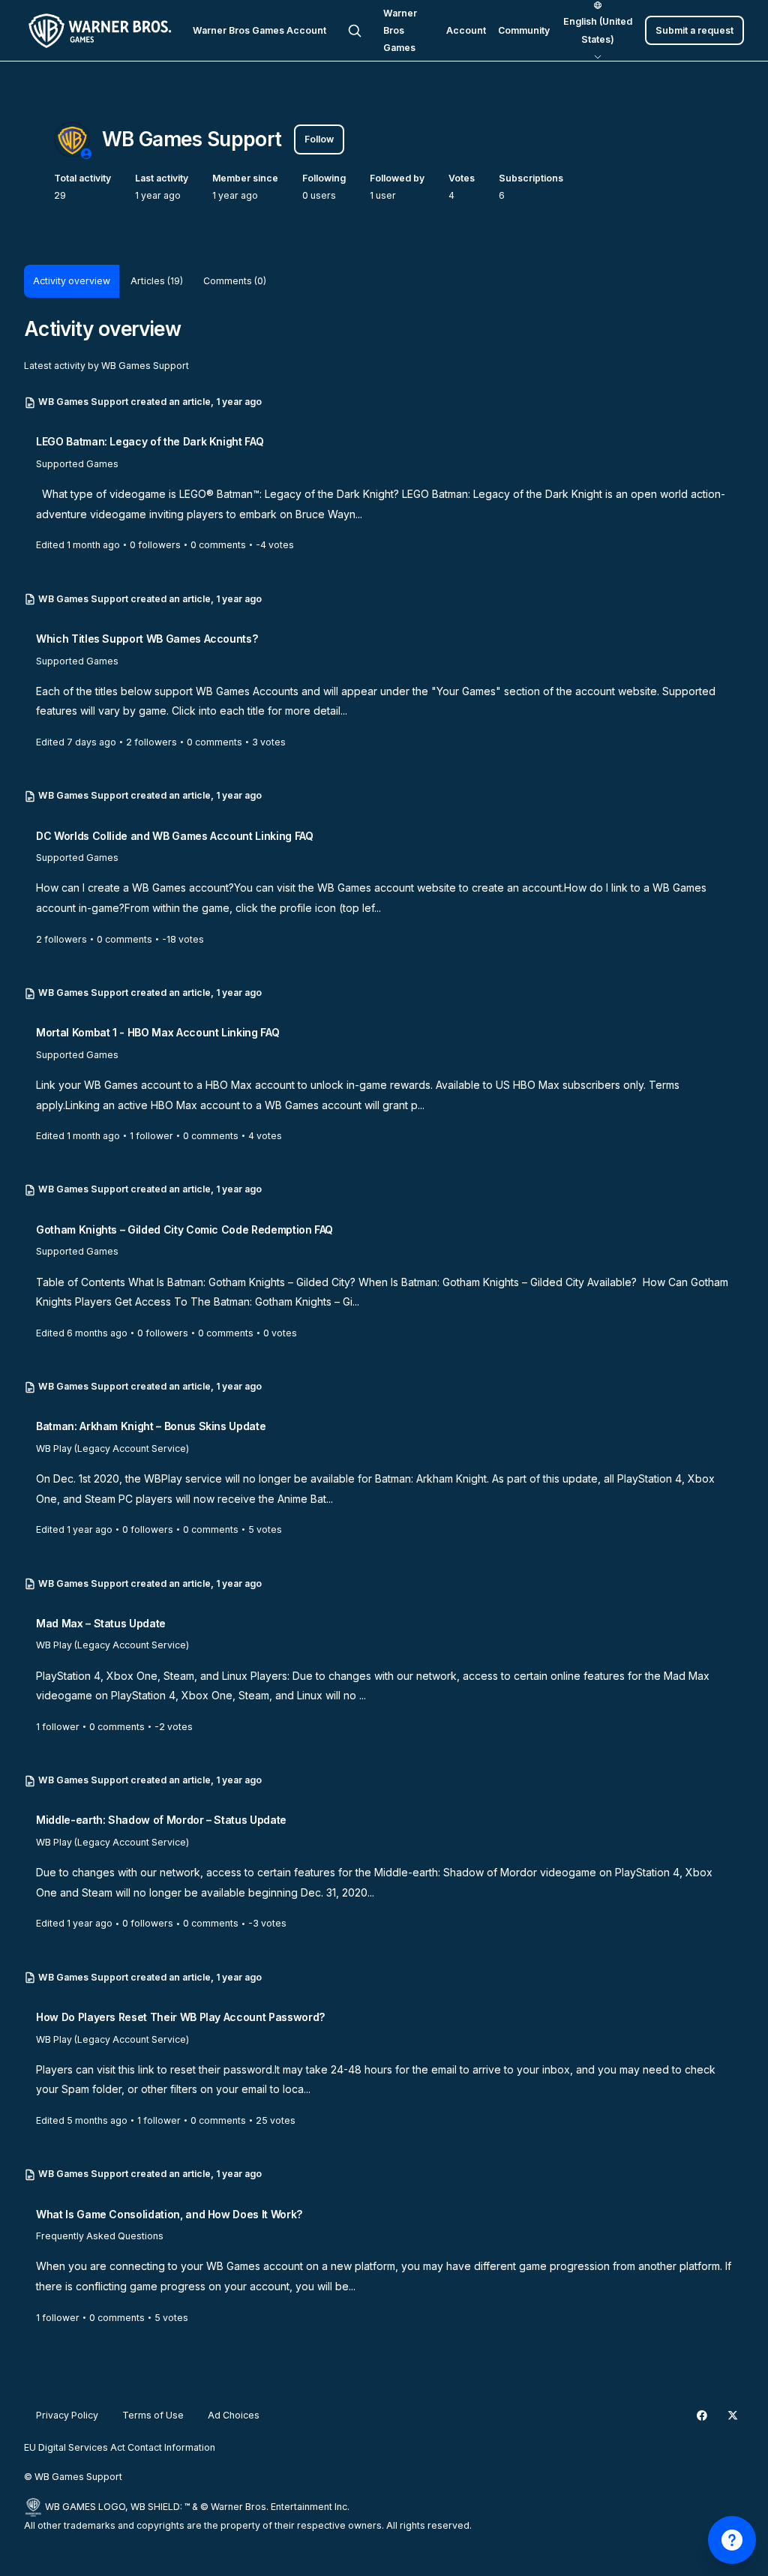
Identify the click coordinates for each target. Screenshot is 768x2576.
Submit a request (694, 30)
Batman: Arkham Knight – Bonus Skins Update (151, 1426)
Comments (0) (235, 281)
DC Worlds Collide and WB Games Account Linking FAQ (175, 836)
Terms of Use (153, 2415)
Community (524, 30)
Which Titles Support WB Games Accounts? (147, 639)
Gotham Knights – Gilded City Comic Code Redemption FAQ (184, 1230)
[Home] (102, 31)
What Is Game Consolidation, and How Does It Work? (169, 2214)
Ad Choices (234, 2415)
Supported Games (77, 464)
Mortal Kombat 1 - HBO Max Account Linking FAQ (157, 1032)
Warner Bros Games (400, 31)
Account (466, 30)
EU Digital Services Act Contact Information (120, 2447)
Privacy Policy (67, 2415)
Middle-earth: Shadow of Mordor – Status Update (161, 1820)
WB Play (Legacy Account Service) (112, 1448)
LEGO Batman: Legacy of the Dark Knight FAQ (150, 441)
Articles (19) (157, 281)
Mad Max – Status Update (101, 1623)
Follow (319, 139)
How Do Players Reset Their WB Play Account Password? (180, 2017)
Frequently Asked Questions (100, 2236)
